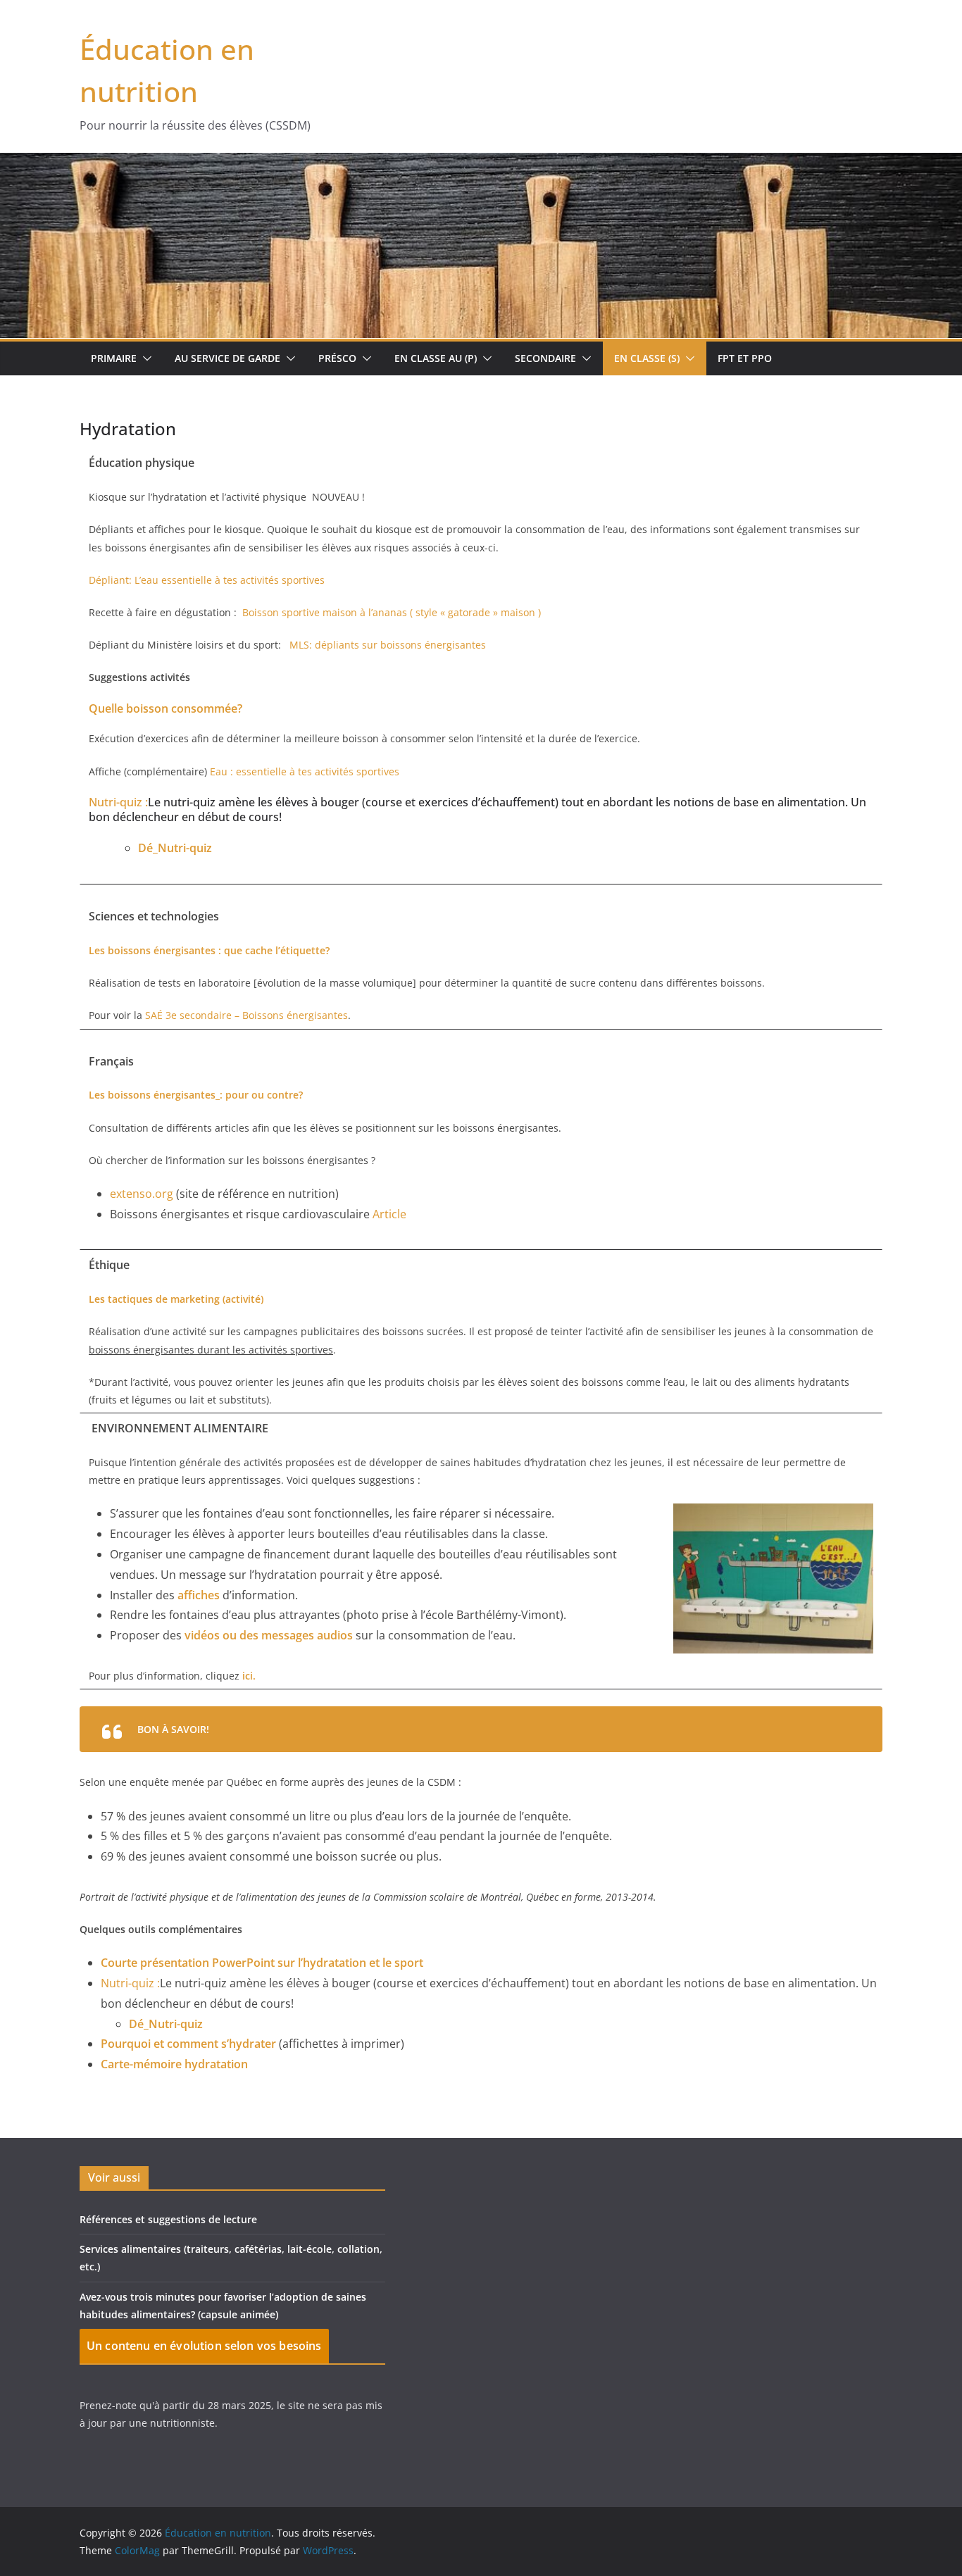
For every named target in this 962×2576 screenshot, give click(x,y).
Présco (337, 358)
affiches (199, 1595)
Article (389, 1214)
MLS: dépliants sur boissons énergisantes (388, 645)
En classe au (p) (436, 358)
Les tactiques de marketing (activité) (176, 1299)
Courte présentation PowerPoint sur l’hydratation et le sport (262, 1963)
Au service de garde (227, 358)
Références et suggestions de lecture (168, 2219)
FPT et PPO (745, 358)
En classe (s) (647, 358)
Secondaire (545, 358)
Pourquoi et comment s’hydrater (188, 2044)
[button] (144, 358)
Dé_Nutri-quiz (175, 848)
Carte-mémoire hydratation (174, 2064)
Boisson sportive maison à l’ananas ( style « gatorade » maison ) (392, 612)
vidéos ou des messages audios (269, 1635)
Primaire (114, 358)
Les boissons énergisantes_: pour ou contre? (196, 1095)
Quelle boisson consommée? (165, 708)
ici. (249, 1676)
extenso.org (142, 1194)
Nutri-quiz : (118, 802)
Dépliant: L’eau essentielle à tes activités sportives (207, 580)
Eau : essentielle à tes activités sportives (305, 771)
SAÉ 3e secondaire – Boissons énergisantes (246, 1015)
